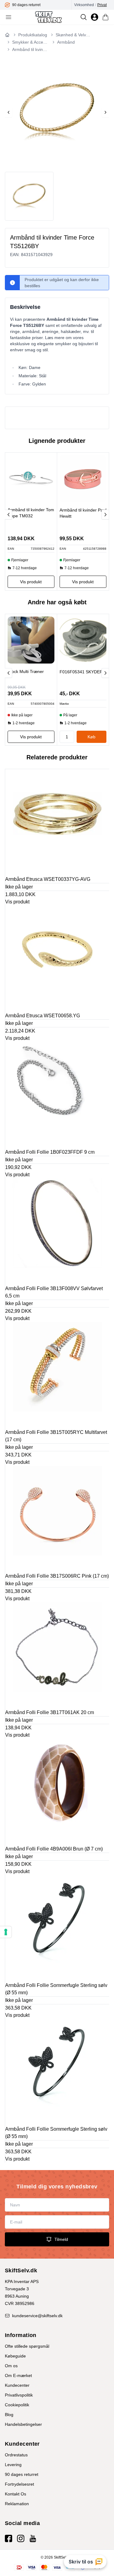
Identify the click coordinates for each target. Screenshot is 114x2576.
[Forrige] (9, 515)
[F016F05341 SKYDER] (83, 640)
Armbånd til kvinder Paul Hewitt (83, 513)
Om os (11, 2366)
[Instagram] (21, 2538)
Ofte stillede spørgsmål (27, 2346)
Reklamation (17, 2504)
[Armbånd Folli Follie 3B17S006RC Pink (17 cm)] (57, 1518)
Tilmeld (61, 2239)
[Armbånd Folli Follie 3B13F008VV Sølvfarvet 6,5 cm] (57, 1231)
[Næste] (105, 515)
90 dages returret (22, 2474)
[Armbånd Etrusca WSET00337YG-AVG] (57, 821)
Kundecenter (17, 2385)
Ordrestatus (16, 2455)
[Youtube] (33, 2538)
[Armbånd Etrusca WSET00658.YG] (57, 958)
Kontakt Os (16, 2494)
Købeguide (15, 2356)
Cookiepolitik (17, 2405)
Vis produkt (17, 902)
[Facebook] (9, 2538)
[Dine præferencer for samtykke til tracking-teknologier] (6, 1932)
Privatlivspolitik (19, 2395)
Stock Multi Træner (26, 671)
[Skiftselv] (48, 17)
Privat (102, 5)
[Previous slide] (9, 112)
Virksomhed (84, 5)
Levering (13, 2465)
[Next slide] (105, 112)
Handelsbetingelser (23, 2424)
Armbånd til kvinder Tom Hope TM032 (31, 513)
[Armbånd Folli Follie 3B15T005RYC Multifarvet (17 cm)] (57, 1374)
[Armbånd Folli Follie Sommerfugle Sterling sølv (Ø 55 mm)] (57, 1927)
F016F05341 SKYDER (81, 672)
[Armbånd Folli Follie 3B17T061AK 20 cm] (57, 1655)
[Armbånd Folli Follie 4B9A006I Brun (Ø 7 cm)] (57, 1791)
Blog (9, 2415)
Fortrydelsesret (19, 2484)
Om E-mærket (18, 2375)
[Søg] (84, 17)
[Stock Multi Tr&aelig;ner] (31, 640)
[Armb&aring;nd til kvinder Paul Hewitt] (83, 479)
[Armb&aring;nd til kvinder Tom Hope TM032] (31, 479)
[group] (41, 5)
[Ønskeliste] (95, 17)
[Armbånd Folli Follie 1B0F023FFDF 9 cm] (57, 1094)
